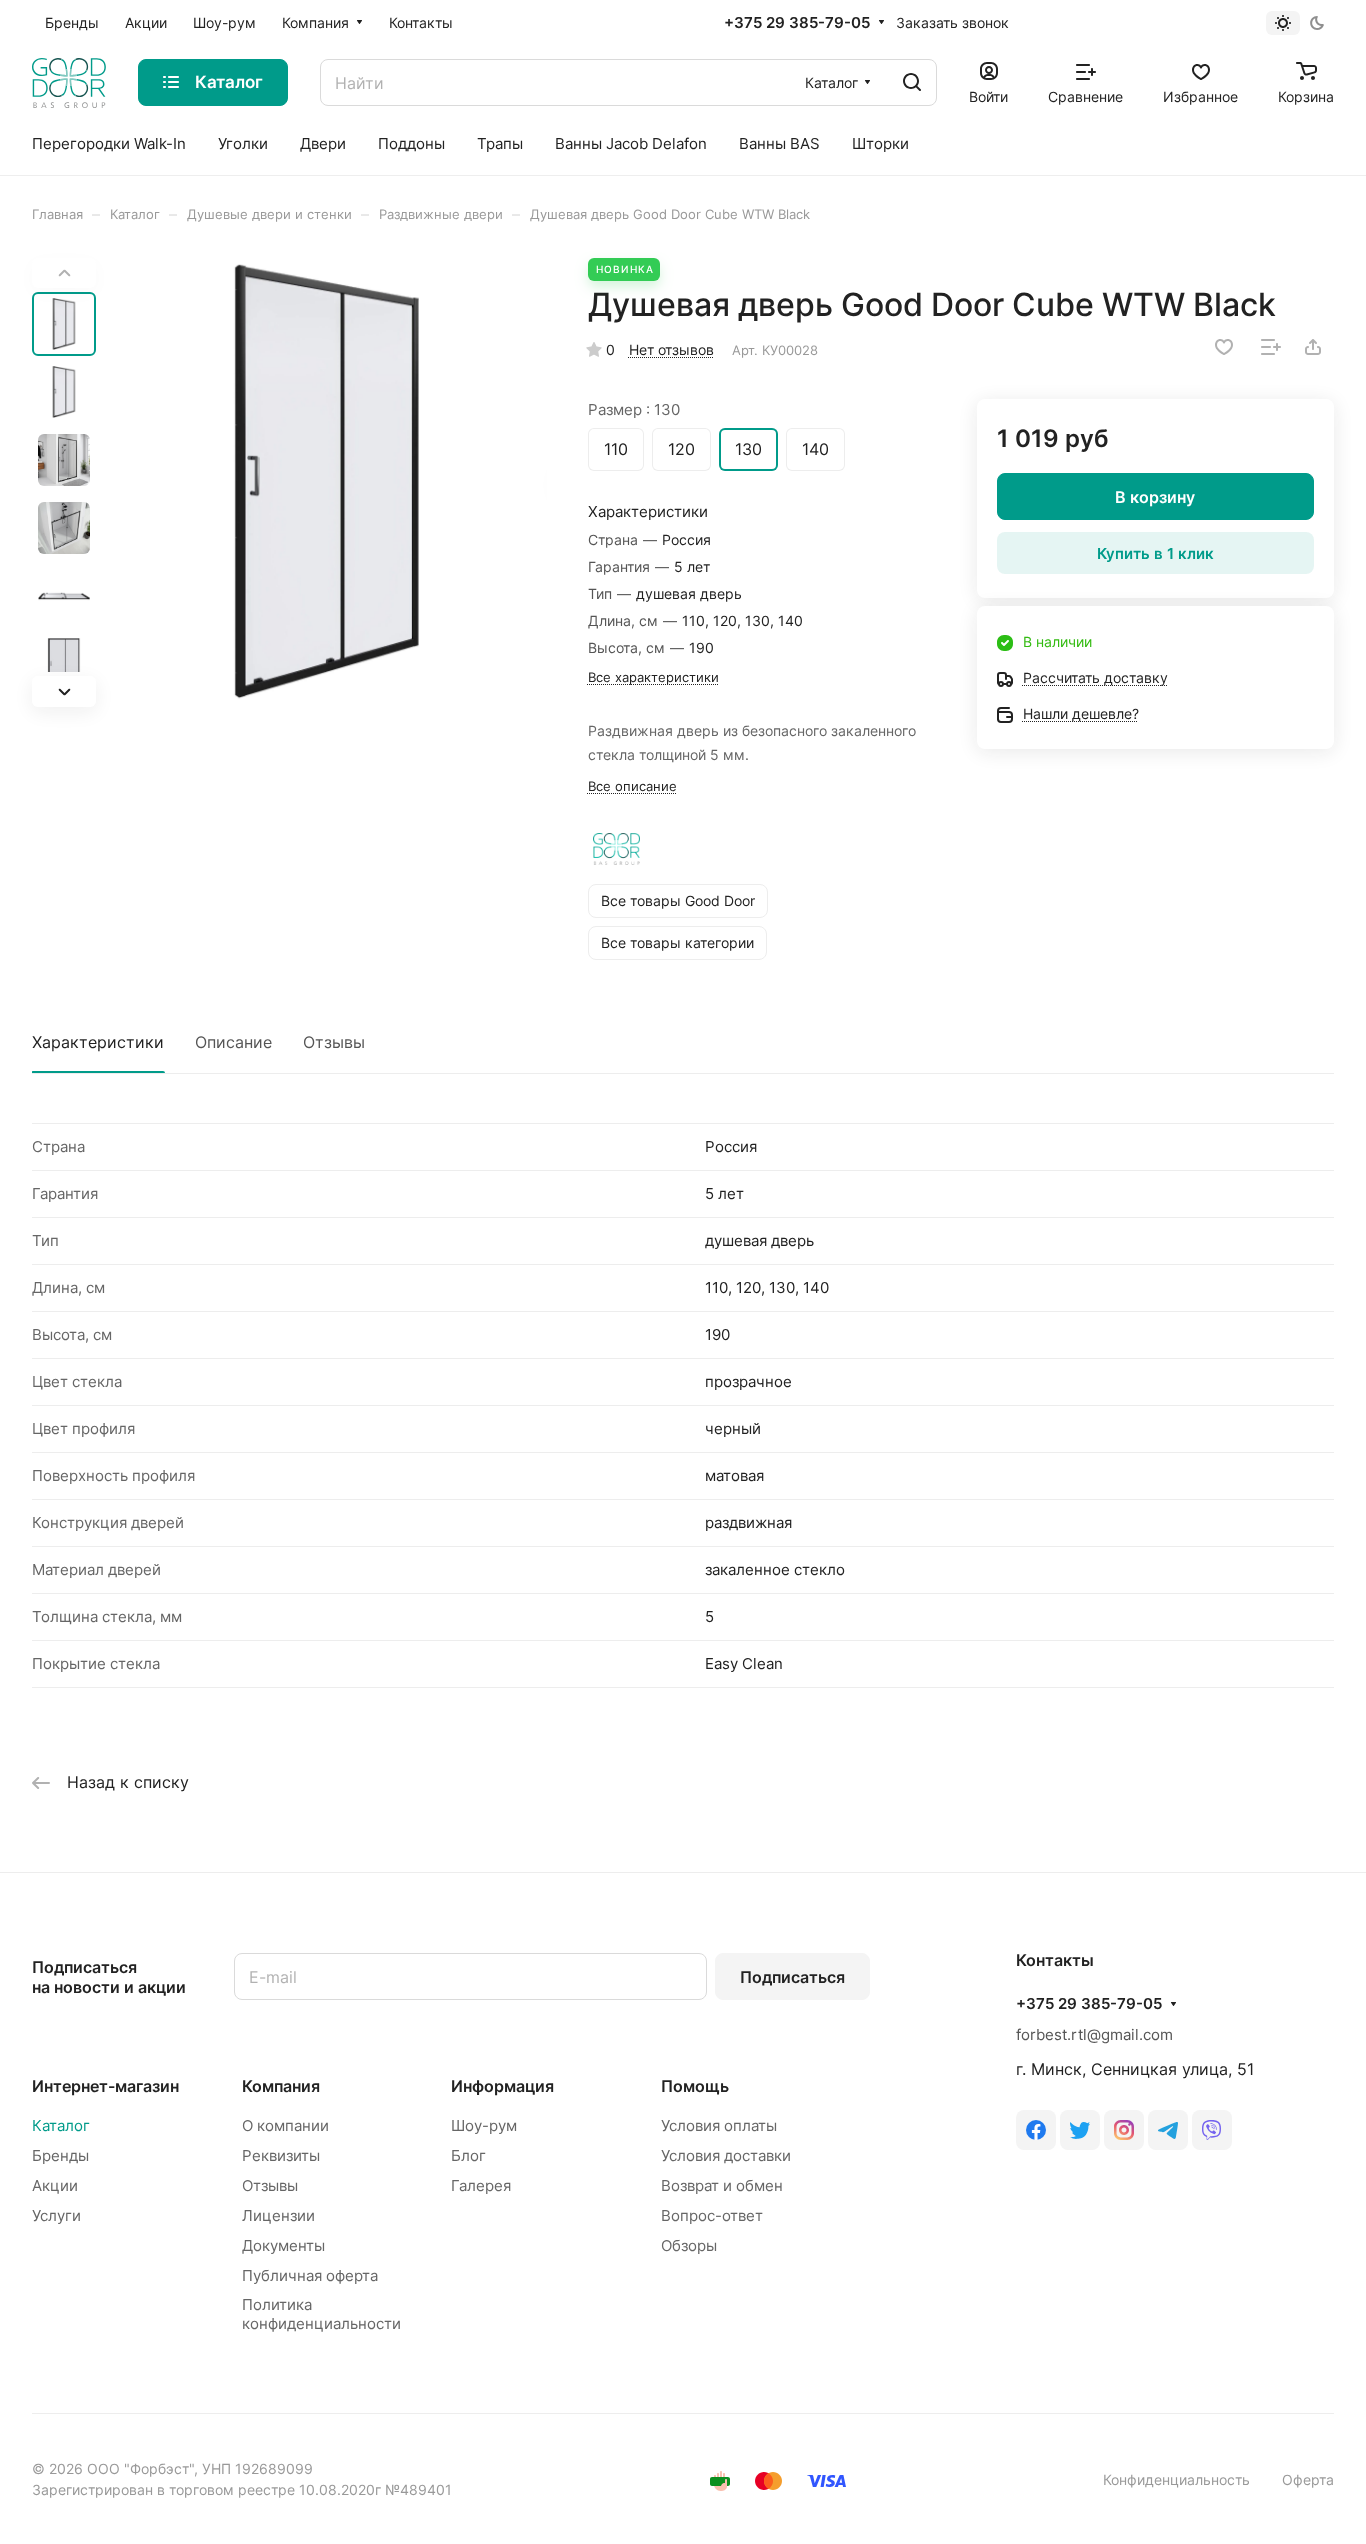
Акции (55, 2185)
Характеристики (98, 1042)
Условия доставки (726, 2155)
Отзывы (334, 1042)
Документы (283, 2245)
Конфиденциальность (1176, 2479)
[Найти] (912, 82)
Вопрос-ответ (712, 2215)
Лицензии (278, 2215)
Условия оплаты (719, 2125)
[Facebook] (1036, 2130)
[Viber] (1212, 2130)
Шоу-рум (484, 2125)
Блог (468, 2155)
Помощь (695, 2086)
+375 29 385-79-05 (797, 23)
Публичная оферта (310, 2275)
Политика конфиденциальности (321, 2314)
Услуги (56, 2215)
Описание (233, 1042)
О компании (285, 2125)
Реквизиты (281, 2155)
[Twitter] (1080, 2130)
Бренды (60, 2155)
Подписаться (792, 1977)
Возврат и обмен (722, 2185)
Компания (281, 2086)
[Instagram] (1124, 2130)
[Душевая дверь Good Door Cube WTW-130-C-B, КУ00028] (327, 482)
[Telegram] (1168, 2130)
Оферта (1308, 2479)
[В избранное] (1224, 347)
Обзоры (689, 2245)
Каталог (61, 2125)
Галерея (481, 2185)
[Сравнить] (1271, 347)
